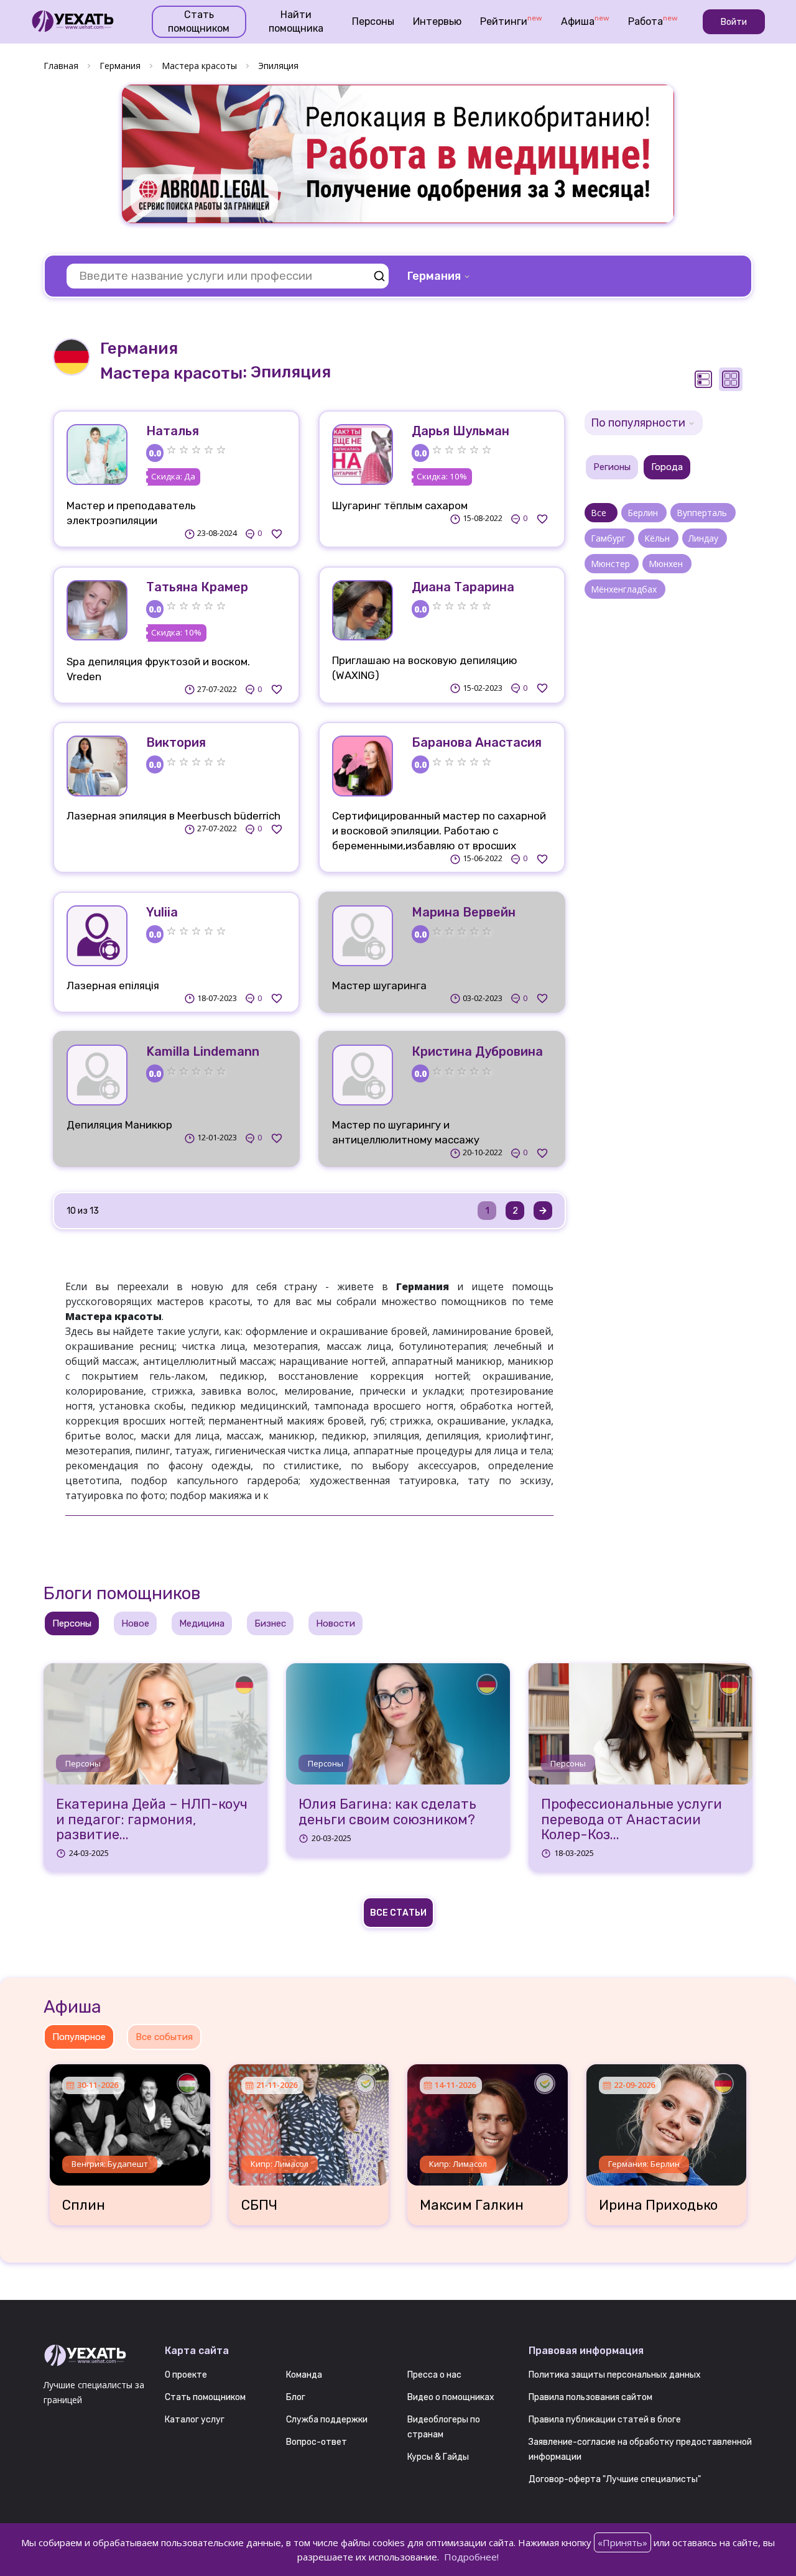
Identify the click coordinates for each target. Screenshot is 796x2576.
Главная (61, 66)
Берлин (644, 513)
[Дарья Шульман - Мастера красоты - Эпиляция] (363, 455)
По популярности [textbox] (638, 423)
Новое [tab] (135, 1623)
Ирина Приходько (658, 2205)
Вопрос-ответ (317, 2442)
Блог (296, 2397)
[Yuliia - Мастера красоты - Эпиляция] (97, 936)
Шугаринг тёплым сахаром (400, 506)
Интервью (437, 21)
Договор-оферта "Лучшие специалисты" (615, 2479)
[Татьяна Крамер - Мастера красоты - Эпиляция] (97, 611)
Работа (653, 21)
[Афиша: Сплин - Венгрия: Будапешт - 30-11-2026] (130, 2120)
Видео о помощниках (451, 2397)
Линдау (705, 538)
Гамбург (609, 538)
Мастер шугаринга (379, 986)
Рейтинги (511, 21)
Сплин (84, 2205)
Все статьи (398, 1913)
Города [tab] (667, 467)
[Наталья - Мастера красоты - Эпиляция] (97, 455)
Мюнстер (612, 564)
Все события (164, 2037)
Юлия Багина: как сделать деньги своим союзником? (387, 1812)
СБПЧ (259, 2205)
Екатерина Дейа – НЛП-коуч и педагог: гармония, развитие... (152, 1820)
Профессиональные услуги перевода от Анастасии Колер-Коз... (632, 1820)
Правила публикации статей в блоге (605, 2420)
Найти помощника (296, 21)
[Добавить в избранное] (277, 533)
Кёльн (658, 538)
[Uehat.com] (95, 2356)
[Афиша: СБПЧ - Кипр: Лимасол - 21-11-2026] (309, 2120)
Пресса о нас (434, 2375)
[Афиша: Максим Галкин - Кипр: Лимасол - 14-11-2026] (488, 2120)
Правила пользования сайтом (590, 2397)
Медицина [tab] (202, 1623)
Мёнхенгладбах (625, 589)
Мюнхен (667, 564)
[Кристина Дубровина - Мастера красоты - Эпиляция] (363, 1075)
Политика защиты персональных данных (615, 2375)
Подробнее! (471, 2557)
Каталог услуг (195, 2420)
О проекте (186, 2375)
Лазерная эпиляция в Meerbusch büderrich (174, 816)
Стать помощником (199, 21)
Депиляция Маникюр (119, 1125)
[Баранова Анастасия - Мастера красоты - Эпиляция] (363, 766)
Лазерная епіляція (113, 986)
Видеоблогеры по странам (444, 2427)
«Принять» (622, 2542)
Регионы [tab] (612, 467)
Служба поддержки (327, 2420)
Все (601, 513)
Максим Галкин (472, 2205)
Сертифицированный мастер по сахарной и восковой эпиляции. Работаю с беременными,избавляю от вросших (439, 831)
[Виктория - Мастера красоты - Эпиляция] (97, 766)
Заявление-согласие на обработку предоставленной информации (640, 2449)
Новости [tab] (336, 1623)
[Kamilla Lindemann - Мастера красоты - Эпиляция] (97, 1075)
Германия (120, 66)
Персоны (373, 21)
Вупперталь (703, 513)
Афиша (585, 21)
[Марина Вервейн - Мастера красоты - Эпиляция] (363, 936)
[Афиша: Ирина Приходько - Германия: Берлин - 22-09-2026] (667, 2120)
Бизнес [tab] (270, 1623)
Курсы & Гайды (438, 2457)
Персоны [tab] (72, 1623)
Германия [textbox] (434, 276)
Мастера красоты (199, 66)
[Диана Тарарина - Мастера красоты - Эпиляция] (363, 611)
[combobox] (440, 276)
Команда (304, 2375)
